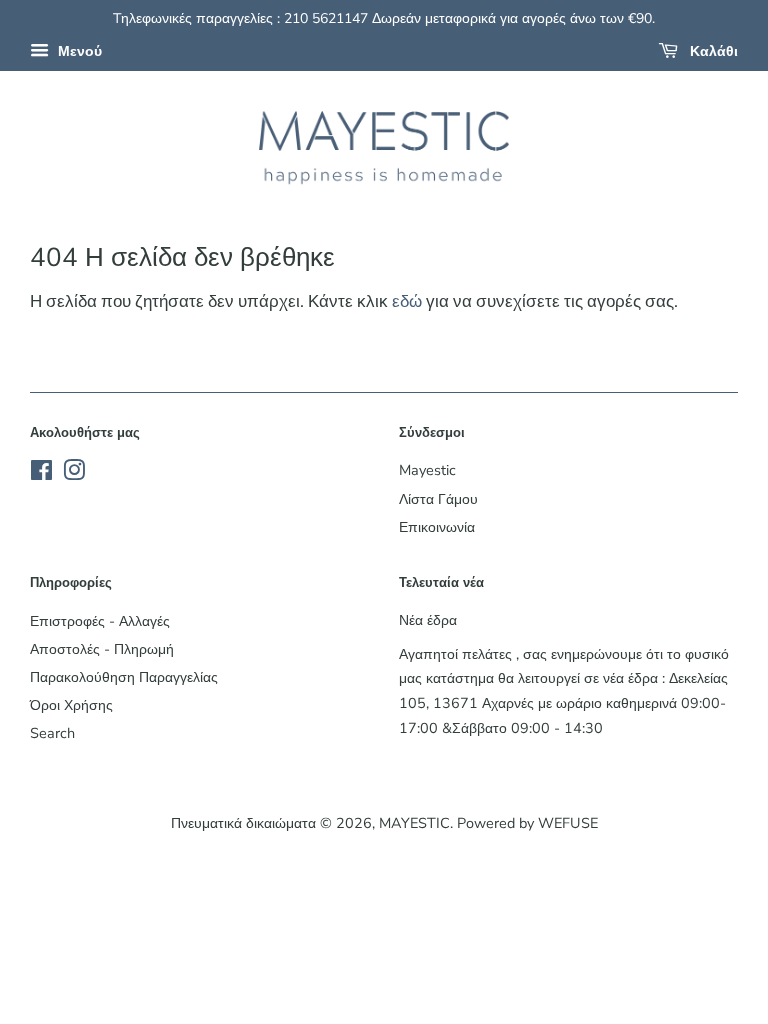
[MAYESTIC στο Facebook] (41, 474)
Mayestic (427, 470)
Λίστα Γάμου (438, 499)
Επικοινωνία (437, 527)
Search (52, 733)
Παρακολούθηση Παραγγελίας (124, 677)
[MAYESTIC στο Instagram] (74, 474)
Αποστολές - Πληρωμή (102, 649)
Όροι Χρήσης (71, 705)
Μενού (78, 51)
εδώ (407, 301)
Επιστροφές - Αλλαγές (100, 621)
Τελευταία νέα (441, 583)
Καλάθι (712, 51)
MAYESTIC (414, 823)
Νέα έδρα (428, 620)
